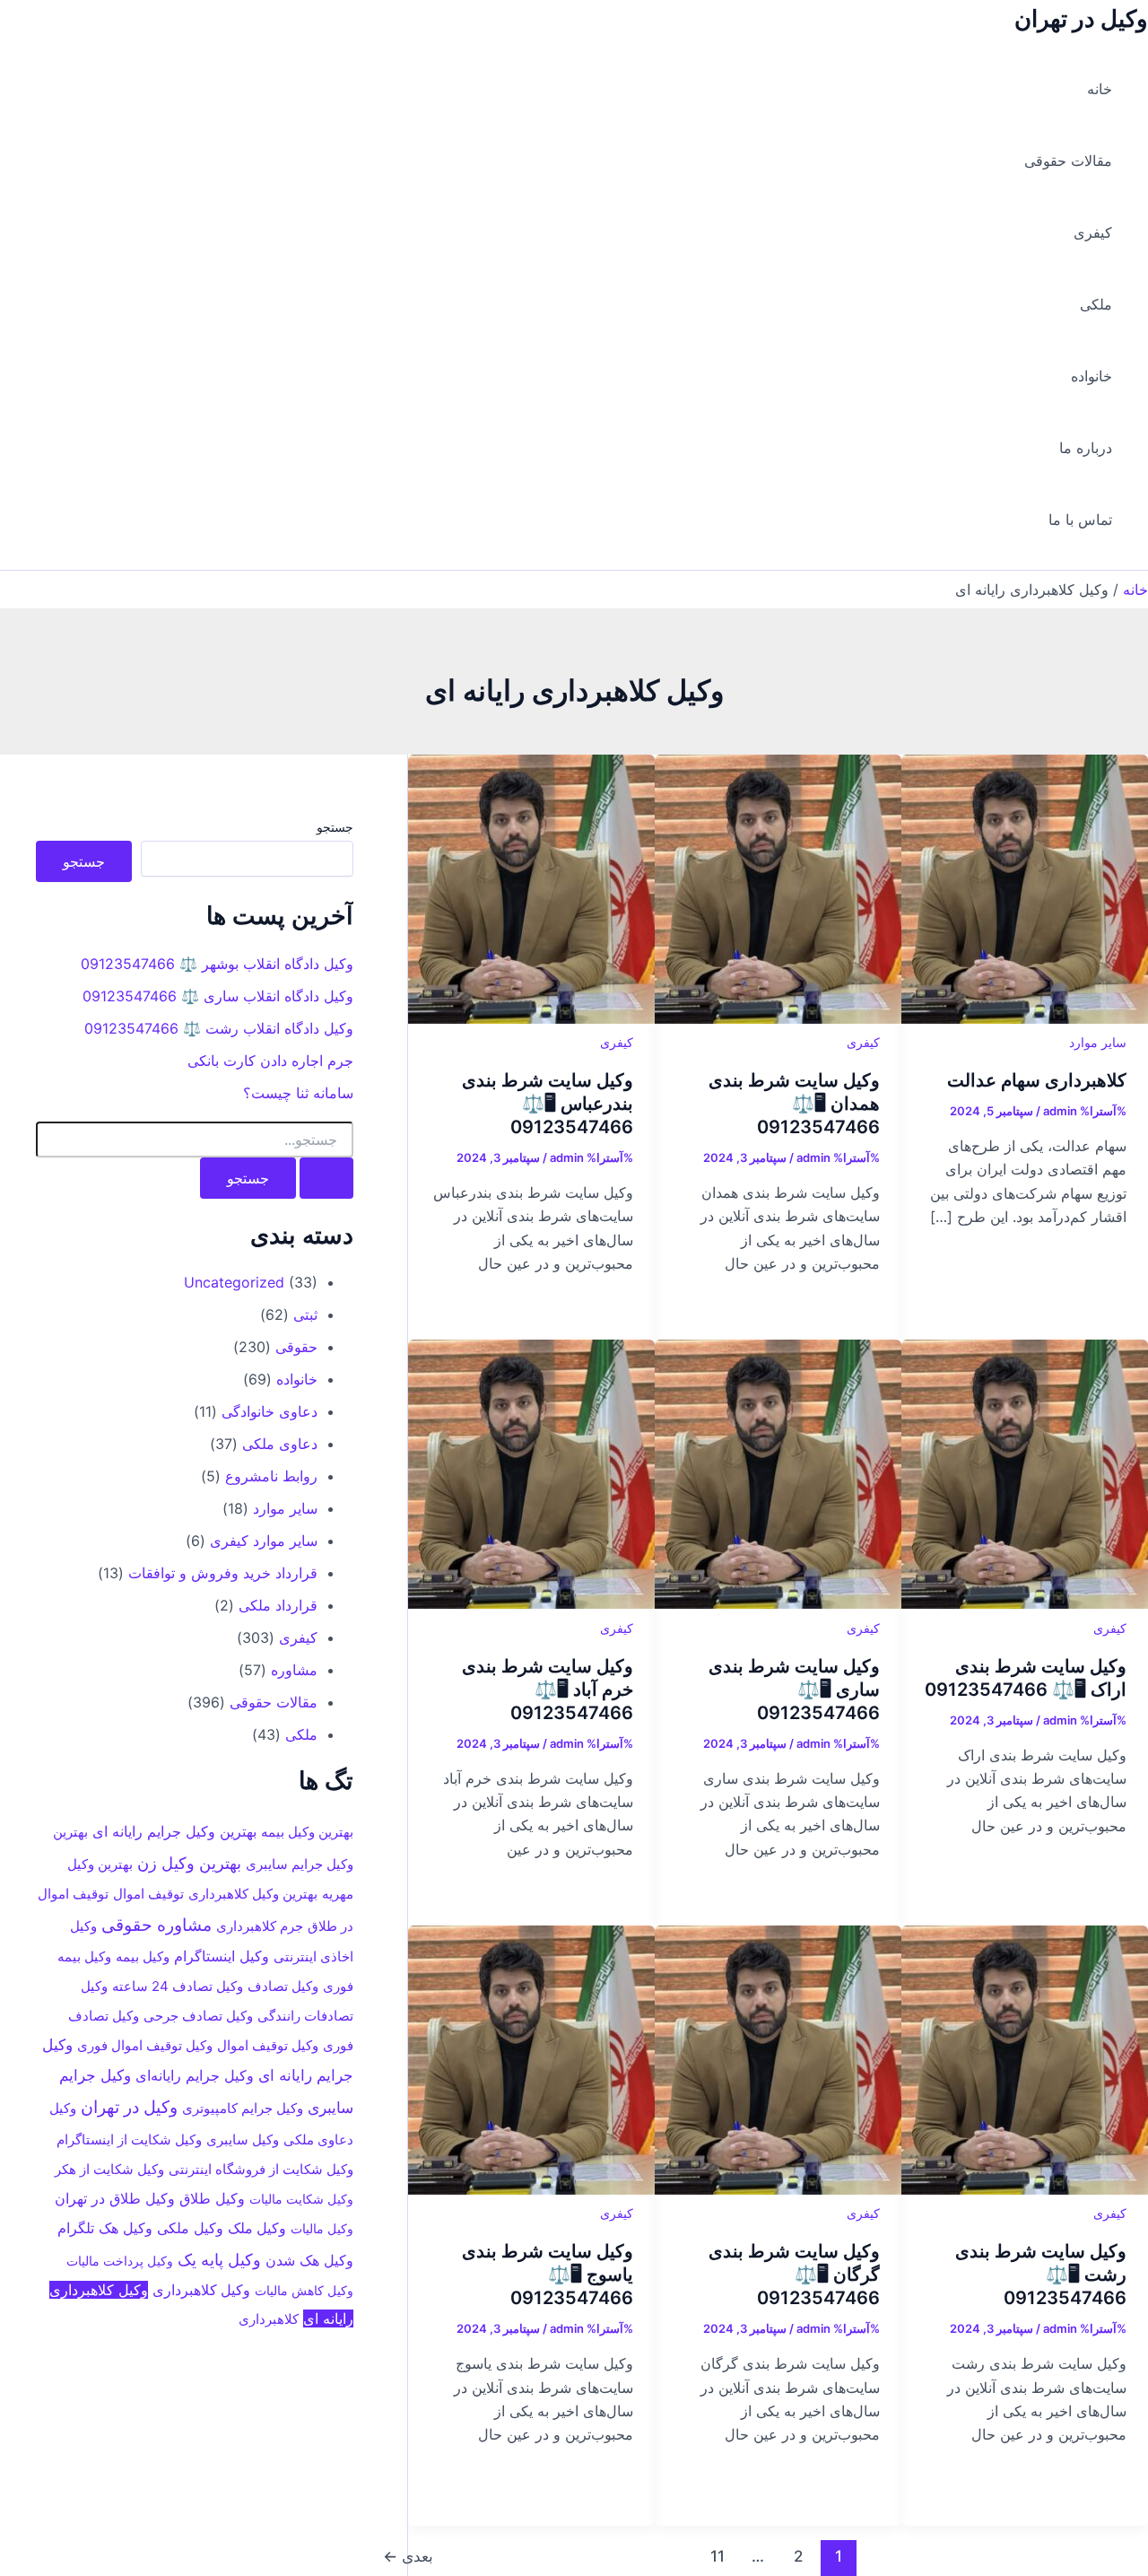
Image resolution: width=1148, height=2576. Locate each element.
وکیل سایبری (243, 2139)
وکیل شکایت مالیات (301, 2199)
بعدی (408, 2556)
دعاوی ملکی (280, 1443)
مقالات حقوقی (1068, 161)
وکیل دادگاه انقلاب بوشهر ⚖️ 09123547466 (217, 964)
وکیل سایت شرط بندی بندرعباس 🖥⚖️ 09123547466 (548, 1104)
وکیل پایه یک (219, 2258)
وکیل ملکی (190, 2227)
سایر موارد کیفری (264, 1540)
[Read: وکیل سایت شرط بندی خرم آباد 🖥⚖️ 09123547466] (531, 1603)
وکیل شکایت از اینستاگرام (129, 2140)
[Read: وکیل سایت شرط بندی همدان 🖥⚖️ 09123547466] (778, 1018)
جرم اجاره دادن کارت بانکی (270, 1061)
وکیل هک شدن (309, 2259)
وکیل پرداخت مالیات (120, 2260)
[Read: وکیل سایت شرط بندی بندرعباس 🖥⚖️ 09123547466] (531, 1018)
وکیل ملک (257, 2227)
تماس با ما (1080, 520)
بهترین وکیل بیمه (307, 1832)
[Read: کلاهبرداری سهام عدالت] (1025, 1018)
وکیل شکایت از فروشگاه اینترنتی (261, 2170)
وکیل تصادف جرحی (198, 2016)
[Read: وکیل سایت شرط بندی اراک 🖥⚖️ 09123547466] (1025, 1603)
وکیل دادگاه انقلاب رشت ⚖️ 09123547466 (219, 1028)
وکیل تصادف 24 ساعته (178, 1986)
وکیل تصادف (283, 1987)
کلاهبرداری (269, 2319)
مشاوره (294, 1669)
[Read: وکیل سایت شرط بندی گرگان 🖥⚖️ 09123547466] (778, 2189)
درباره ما (1086, 448)
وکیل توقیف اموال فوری (145, 2045)
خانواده (1091, 376)
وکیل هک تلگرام (105, 2227)
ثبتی (305, 1314)
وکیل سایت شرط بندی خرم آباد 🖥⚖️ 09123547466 (548, 1690)
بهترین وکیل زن (189, 1862)
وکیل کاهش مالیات (304, 2290)
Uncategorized (234, 1281)
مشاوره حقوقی (157, 1924)
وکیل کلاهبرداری (201, 2290)
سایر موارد (1098, 1042)
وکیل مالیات (322, 2227)
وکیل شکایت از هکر (109, 2170)
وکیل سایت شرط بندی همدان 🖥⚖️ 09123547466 (794, 1104)
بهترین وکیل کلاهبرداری (253, 1894)
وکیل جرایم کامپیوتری (243, 2108)
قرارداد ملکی (278, 1604)
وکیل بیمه (143, 1956)
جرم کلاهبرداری (260, 1925)
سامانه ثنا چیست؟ (298, 1093)
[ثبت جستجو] (326, 1178)
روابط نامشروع (271, 1475)
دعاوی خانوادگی (270, 1410)
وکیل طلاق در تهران (115, 2198)
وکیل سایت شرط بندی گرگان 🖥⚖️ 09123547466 (794, 2275)
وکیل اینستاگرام (222, 1956)
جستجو (335, 827)
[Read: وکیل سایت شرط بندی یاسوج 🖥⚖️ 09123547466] (531, 2189)
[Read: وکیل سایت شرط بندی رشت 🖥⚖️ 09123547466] (1025, 2189)
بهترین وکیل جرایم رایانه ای (174, 1831)
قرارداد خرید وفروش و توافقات (223, 1572)
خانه (1100, 89)
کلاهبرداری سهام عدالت (1037, 1080)
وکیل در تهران (1081, 18)
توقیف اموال (148, 1894)
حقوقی (296, 1346)
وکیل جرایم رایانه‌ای (195, 2074)
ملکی (1096, 304)
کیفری (1093, 232)
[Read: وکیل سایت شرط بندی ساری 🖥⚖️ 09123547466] (778, 1603)
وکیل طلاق (212, 2198)
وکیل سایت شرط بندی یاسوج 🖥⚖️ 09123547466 (548, 2275)
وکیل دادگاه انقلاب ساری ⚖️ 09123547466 (218, 996)
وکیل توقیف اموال (268, 2045)
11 (717, 2556)
